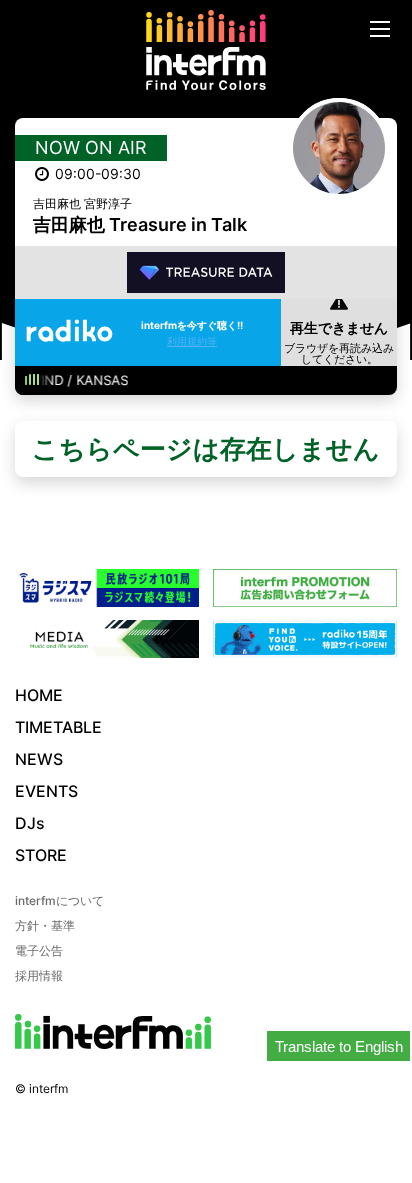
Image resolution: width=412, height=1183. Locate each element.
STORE (41, 855)
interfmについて (59, 900)
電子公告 (39, 950)
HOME (39, 695)
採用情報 (39, 975)
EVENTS (46, 791)
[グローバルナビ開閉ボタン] (380, 29)
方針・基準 (45, 925)
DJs (30, 823)
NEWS (39, 759)
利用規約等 (192, 341)
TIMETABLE (58, 727)
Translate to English (339, 1046)
